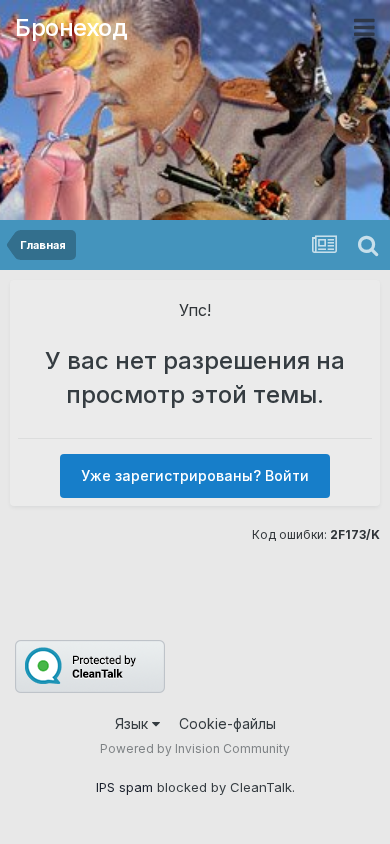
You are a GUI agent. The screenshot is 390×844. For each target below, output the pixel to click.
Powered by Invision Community (195, 748)
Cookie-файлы (227, 723)
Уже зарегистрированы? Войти (195, 475)
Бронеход (71, 27)
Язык (133, 723)
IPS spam (124, 787)
